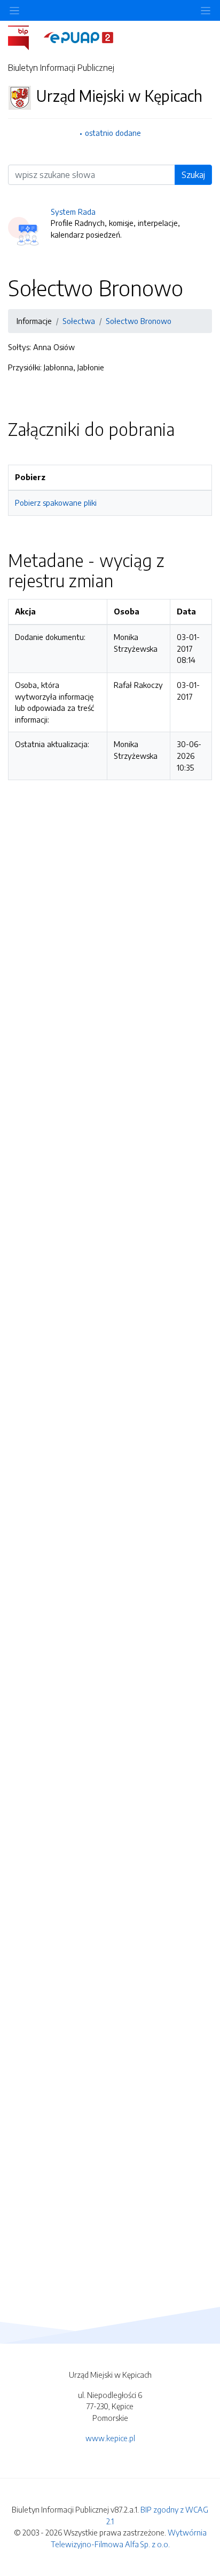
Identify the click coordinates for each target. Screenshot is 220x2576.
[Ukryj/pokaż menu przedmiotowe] (14, 10)
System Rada (73, 212)
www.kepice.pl (110, 2438)
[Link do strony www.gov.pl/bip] (25, 37)
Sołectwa (79, 321)
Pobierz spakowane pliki (56, 503)
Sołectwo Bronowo (139, 321)
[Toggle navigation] (206, 10)
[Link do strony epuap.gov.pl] (78, 37)
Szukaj (193, 175)
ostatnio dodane (113, 133)
